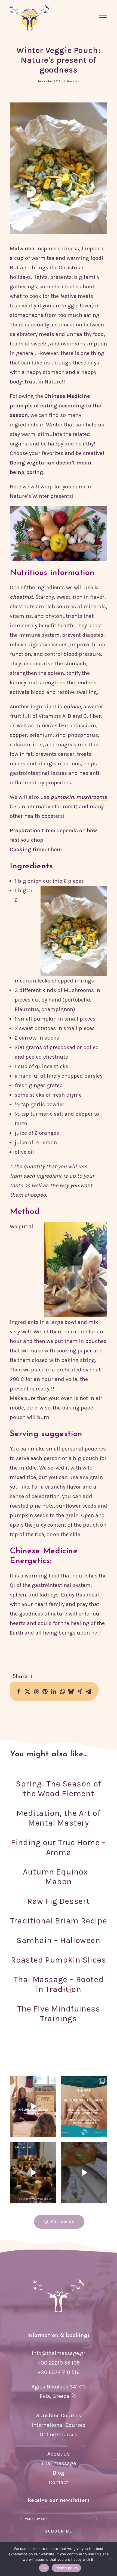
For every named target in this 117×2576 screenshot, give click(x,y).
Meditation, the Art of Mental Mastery (58, 1818)
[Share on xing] (80, 1692)
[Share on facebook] (19, 1692)
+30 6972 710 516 (59, 2372)
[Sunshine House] (30, 18)
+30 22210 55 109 (59, 2363)
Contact (59, 2482)
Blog (59, 2473)
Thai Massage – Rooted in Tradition (59, 1984)
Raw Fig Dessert (59, 1901)
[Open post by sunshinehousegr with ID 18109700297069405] (33, 2106)
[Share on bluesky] (71, 1692)
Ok (44, 2568)
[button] (103, 18)
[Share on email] (88, 1692)
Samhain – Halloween (58, 1940)
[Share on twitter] (27, 1692)
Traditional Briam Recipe (59, 1921)
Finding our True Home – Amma (59, 1847)
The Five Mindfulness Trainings (59, 2014)
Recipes (73, 81)
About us (59, 2454)
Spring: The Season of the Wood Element (59, 1789)
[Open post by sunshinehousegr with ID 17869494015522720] (84, 2173)
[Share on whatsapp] (62, 1692)
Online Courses (59, 2435)
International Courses (59, 2425)
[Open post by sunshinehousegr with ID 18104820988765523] (33, 2173)
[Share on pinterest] (45, 1692)
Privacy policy (66, 2568)
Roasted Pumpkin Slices (58, 1960)
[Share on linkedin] (54, 1692)
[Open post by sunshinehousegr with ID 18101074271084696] (84, 2106)
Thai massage (59, 2463)
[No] (110, 2559)
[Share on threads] (36, 1692)
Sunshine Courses (59, 2416)
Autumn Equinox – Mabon (59, 1877)
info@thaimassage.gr (59, 2353)
